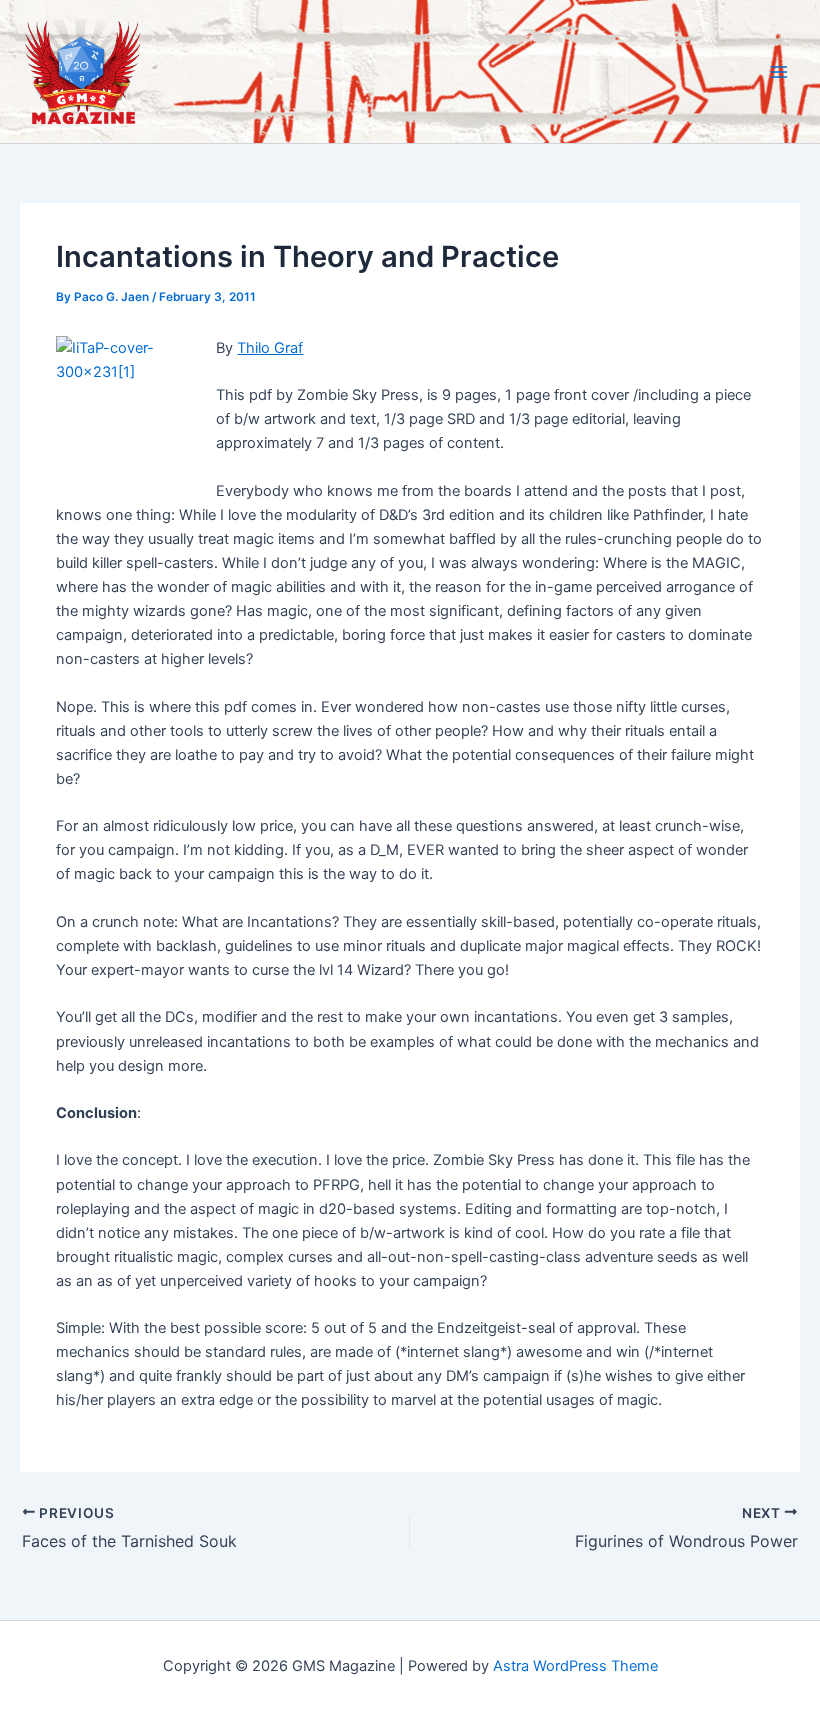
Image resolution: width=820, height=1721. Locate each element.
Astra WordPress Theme (575, 1666)
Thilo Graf (270, 348)
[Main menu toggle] (779, 72)
